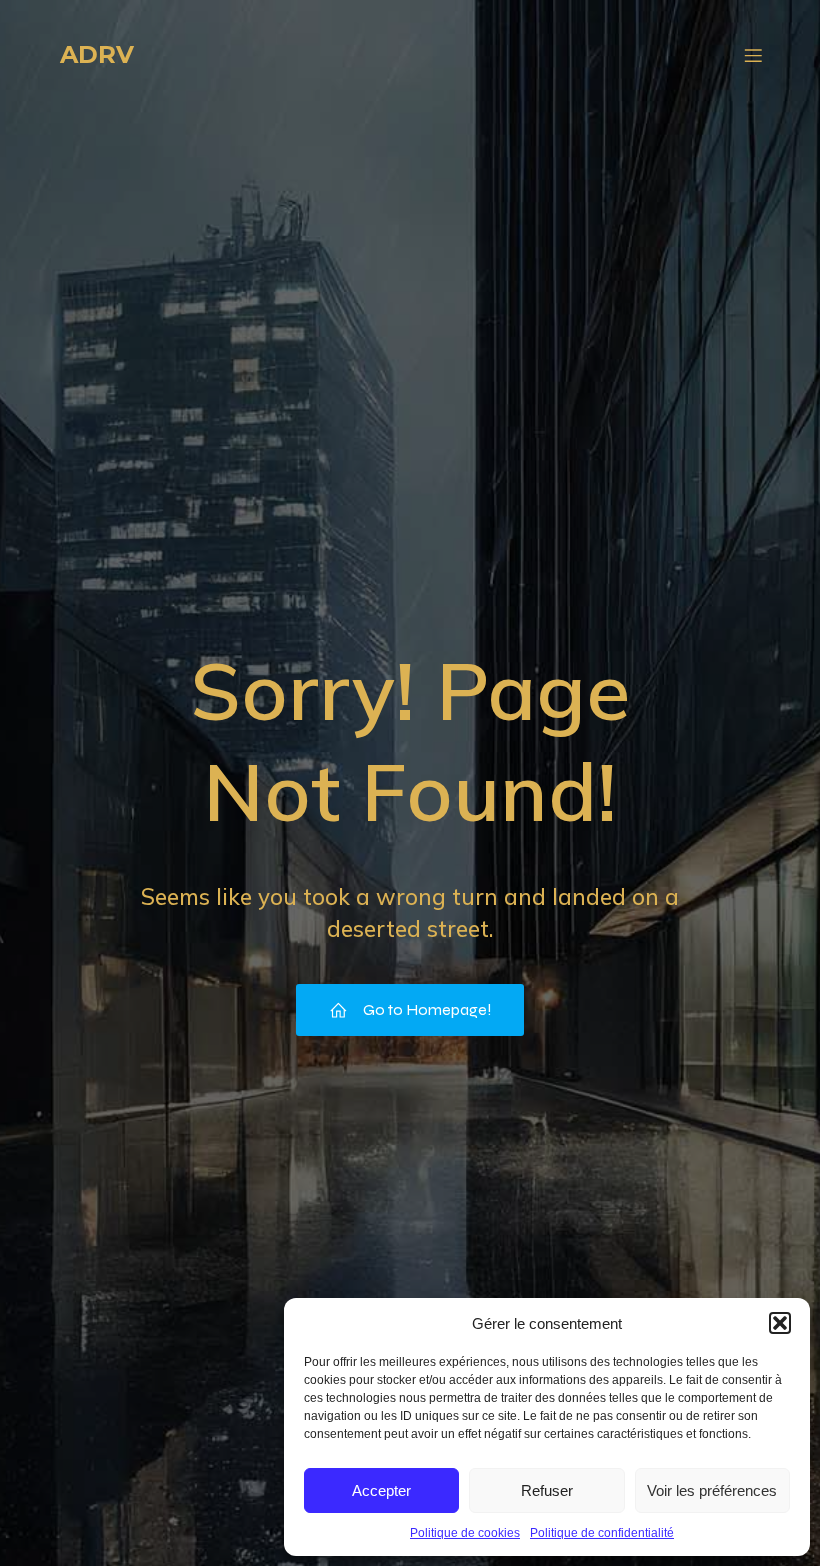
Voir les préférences (712, 1490)
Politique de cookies (465, 1533)
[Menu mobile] (753, 55)
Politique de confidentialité (602, 1533)
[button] (780, 1323)
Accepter (381, 1490)
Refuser (547, 1490)
